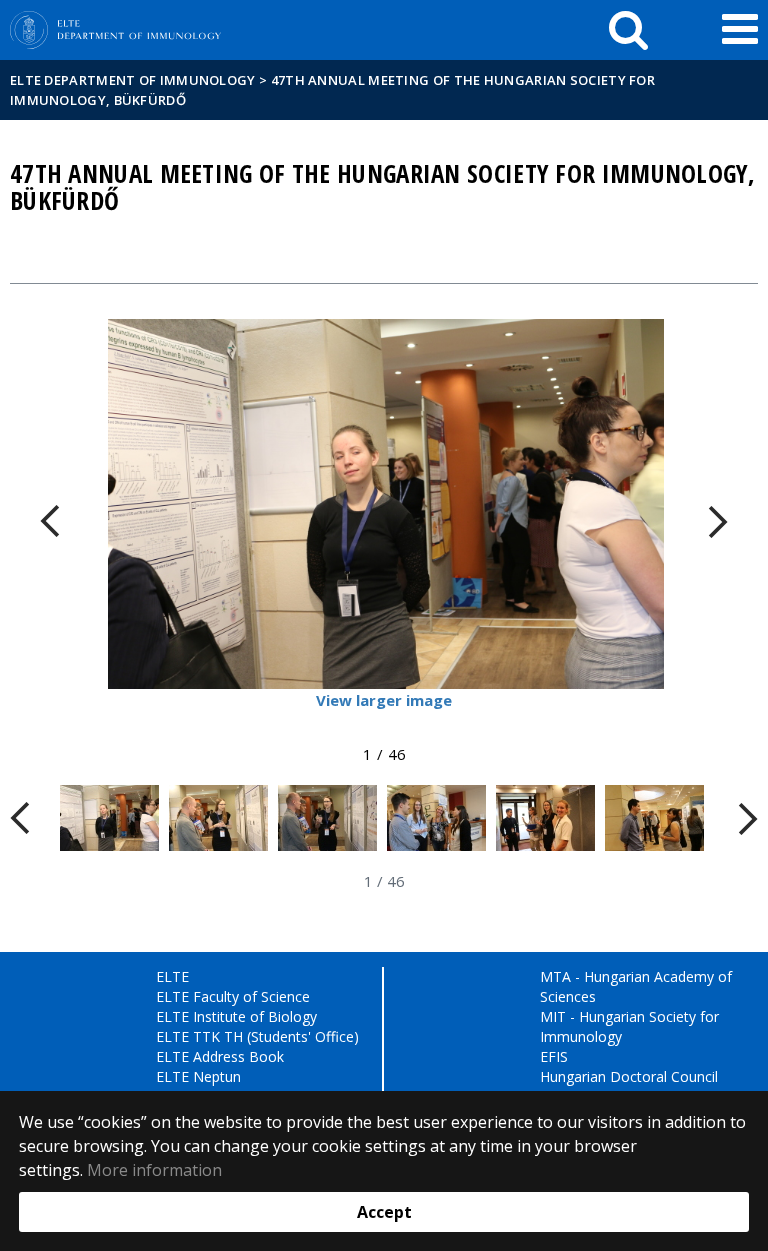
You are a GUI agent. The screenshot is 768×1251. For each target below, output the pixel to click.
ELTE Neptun (198, 1076)
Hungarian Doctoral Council (629, 1076)
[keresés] (628, 30)
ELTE (172, 976)
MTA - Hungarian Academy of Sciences (636, 986)
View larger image (384, 700)
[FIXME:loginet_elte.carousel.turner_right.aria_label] (718, 521)
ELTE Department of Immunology (133, 80)
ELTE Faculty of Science (233, 996)
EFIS (554, 1056)
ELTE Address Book (220, 1056)
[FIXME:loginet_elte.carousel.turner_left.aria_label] (50, 521)
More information (154, 1170)
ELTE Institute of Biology (236, 1016)
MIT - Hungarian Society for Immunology (629, 1026)
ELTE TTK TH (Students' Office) (257, 1036)
